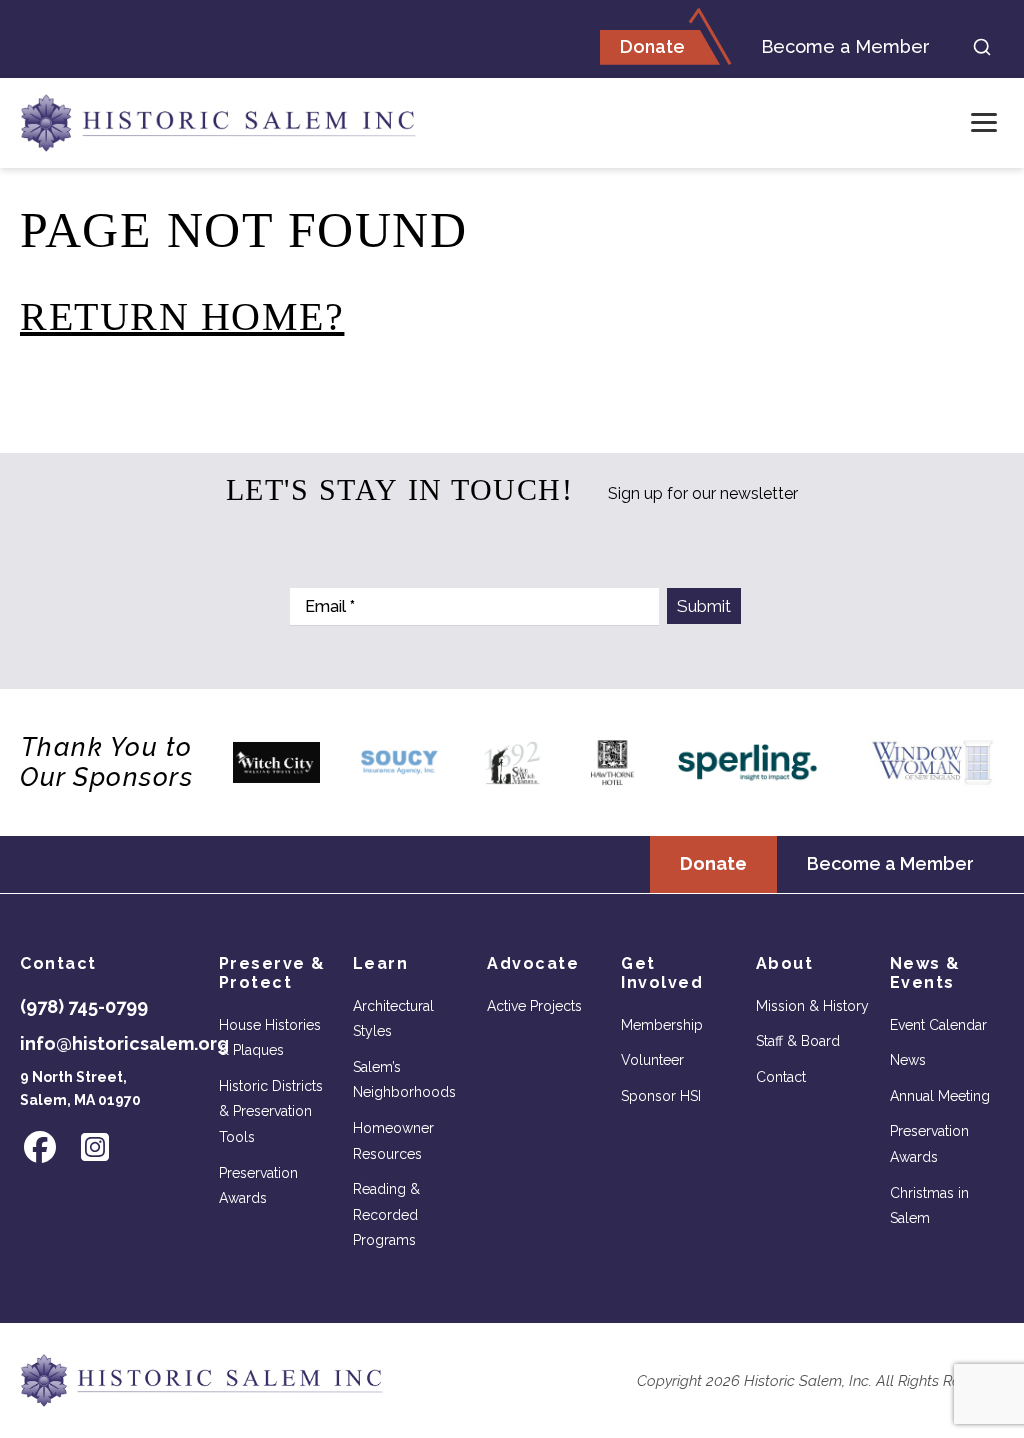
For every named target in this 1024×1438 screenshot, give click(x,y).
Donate (652, 46)
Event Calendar (938, 1025)
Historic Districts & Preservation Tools (271, 1111)
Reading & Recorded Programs (386, 1214)
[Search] (982, 47)
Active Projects (534, 1006)
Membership (662, 1025)
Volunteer (652, 1060)
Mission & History (812, 1006)
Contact (781, 1077)
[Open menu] (984, 123)
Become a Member (845, 46)
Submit (704, 606)
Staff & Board (798, 1041)
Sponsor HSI (661, 1096)
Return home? (182, 316)
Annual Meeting (940, 1096)
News (908, 1060)
